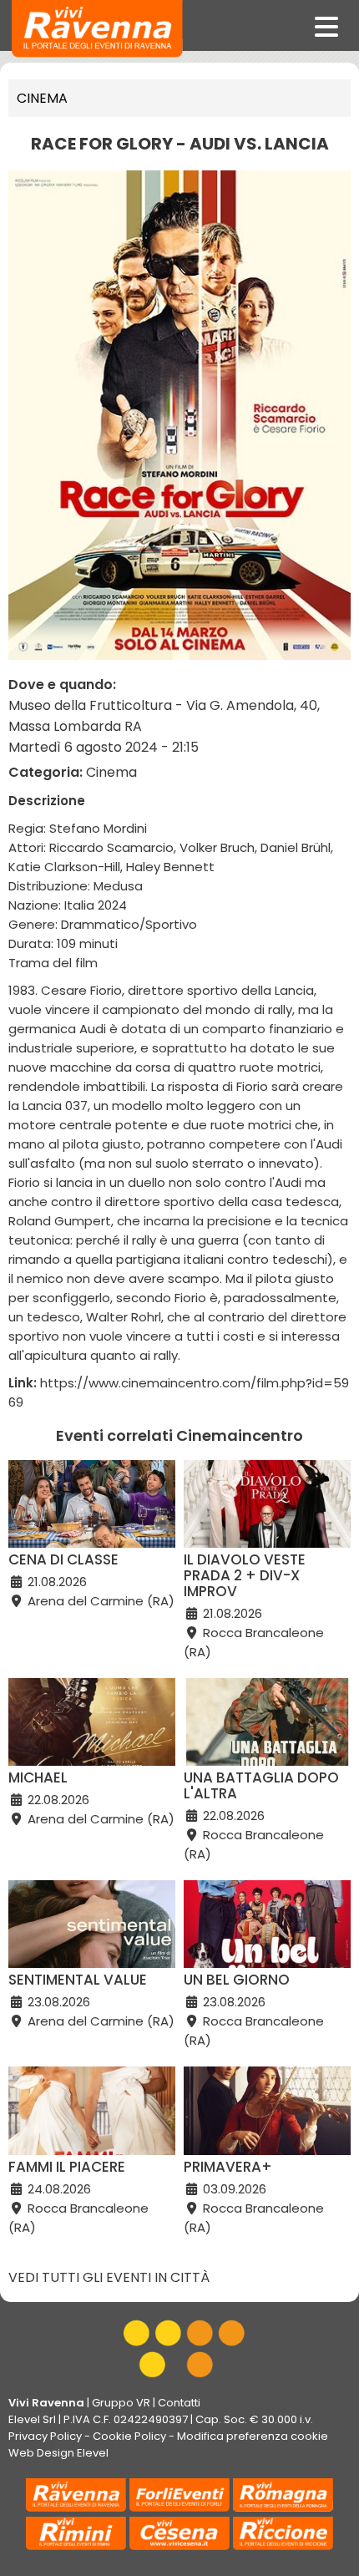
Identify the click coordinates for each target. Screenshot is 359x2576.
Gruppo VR (121, 2403)
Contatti (179, 2403)
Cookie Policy (129, 2436)
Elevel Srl (32, 2419)
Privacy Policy (45, 2436)
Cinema (42, 98)
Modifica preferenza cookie (253, 2436)
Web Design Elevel (58, 2453)
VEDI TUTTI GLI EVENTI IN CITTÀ (109, 2277)
